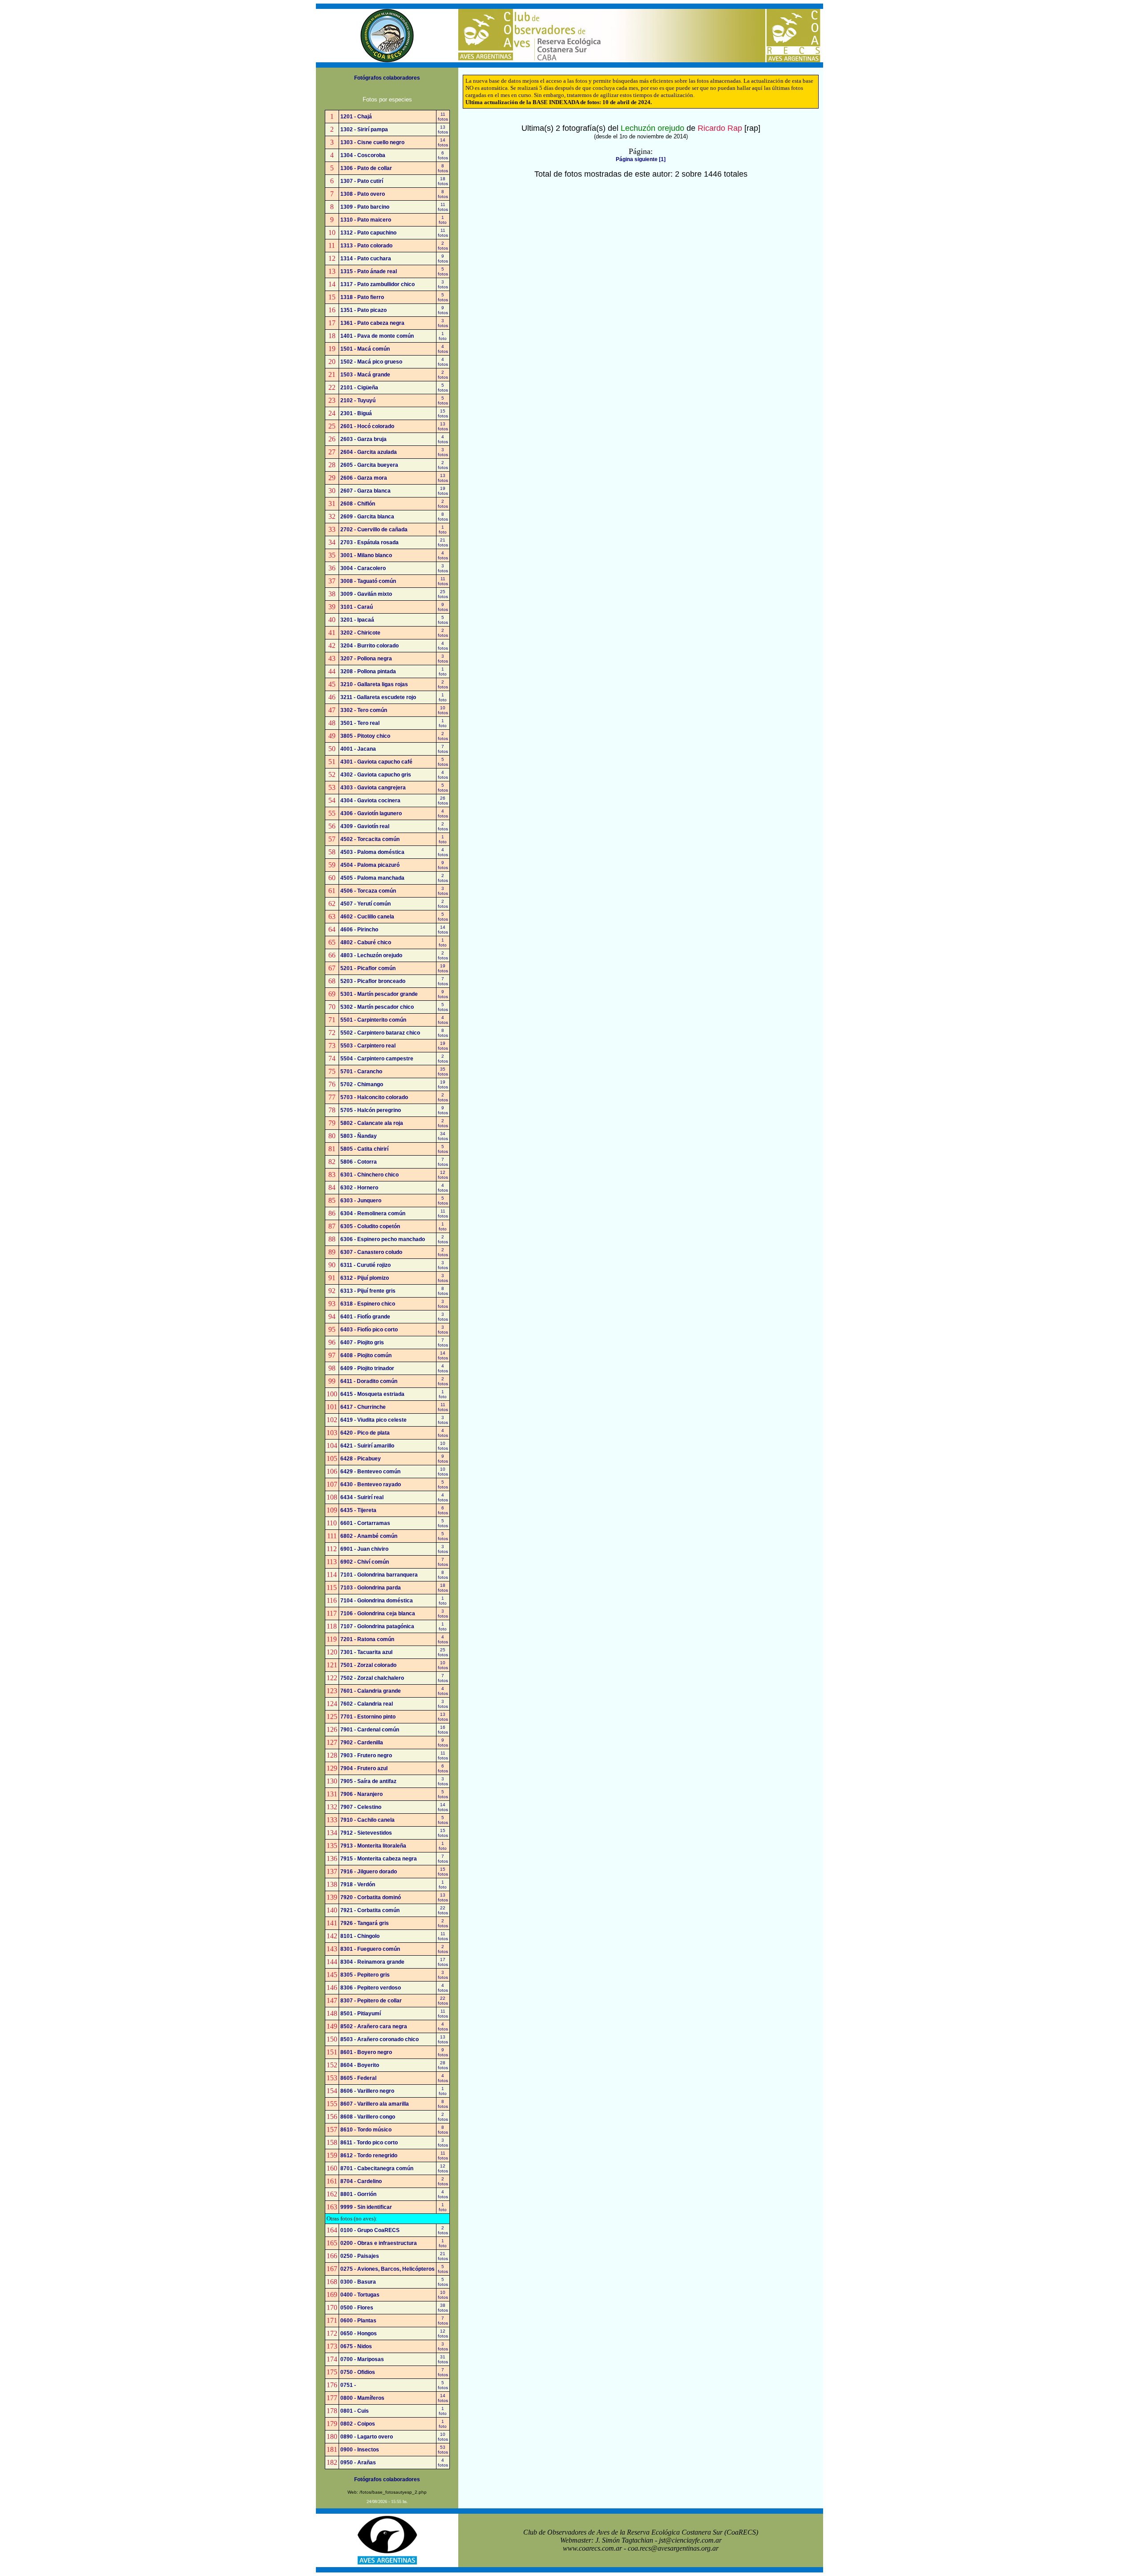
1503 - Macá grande (365, 375)
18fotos (443, 181)
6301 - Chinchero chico (370, 1175)
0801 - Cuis (355, 2411)
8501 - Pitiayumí (361, 2014)
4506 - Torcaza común (368, 891)
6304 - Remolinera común (373, 1213)
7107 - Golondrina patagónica (377, 1626)
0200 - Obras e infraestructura (379, 2243)
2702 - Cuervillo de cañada (374, 530)
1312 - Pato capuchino (368, 233)
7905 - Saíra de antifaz (368, 1781)
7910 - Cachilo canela (368, 1820)
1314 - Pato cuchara (366, 259)
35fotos (443, 1072)
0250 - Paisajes (360, 2256)
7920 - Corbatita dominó (371, 1897)
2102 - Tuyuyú (358, 400)
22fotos (443, 1910)
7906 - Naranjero (361, 1794)
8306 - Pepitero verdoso (371, 1988)
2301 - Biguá (356, 413)
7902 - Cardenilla (362, 1743)
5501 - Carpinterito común (373, 1020)
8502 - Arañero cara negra (374, 2026)
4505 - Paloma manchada (372, 878)
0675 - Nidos (356, 2346)
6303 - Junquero (361, 1201)
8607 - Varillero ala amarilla (375, 2104)
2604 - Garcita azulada (369, 452)
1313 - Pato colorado (366, 246)
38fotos (443, 2308)
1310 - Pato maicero (366, 220)
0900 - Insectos (360, 2450)
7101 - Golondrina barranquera (379, 1575)
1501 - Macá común (365, 349)
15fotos (443, 413)
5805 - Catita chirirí (364, 1149)
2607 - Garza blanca (366, 491)
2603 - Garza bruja (364, 439)
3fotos (443, 284)
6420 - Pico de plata (365, 1433)
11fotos (443, 117)
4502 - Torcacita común (370, 839)
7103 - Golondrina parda (371, 1588)
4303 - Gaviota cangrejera (373, 788)
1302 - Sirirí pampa (364, 129)
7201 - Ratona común (367, 1639)
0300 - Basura (358, 2282)
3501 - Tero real (360, 723)
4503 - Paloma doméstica (372, 852)
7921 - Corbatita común (370, 1910)
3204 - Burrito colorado (370, 646)
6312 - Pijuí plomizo (365, 1278)
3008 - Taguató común (368, 581)
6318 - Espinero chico (368, 1304)
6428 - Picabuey (361, 1459)
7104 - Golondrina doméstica (377, 1601)
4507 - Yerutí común (366, 904)
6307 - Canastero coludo (371, 1252)
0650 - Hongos (359, 2333)
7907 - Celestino (361, 1807)
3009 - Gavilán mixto (366, 594)
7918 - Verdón (358, 1884)
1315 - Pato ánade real (369, 271)
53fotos (443, 2450)
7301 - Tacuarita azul (366, 1652)
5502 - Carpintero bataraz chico (380, 1033)
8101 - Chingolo (360, 1936)
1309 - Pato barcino (365, 207)
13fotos (443, 129)
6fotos (443, 155)
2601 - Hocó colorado (367, 426)
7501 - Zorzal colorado (368, 1665)
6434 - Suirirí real (362, 1497)
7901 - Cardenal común (370, 1730)
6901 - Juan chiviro (364, 1549)
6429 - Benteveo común (370, 1472)
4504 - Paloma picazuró (370, 865)
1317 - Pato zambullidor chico (378, 284)
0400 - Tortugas (360, 2295)
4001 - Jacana (358, 749)
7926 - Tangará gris (365, 1923)
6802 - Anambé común (369, 1536)
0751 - (348, 2385)
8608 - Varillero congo (368, 2117)
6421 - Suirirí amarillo (367, 1446)
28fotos (443, 2065)
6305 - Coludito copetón (370, 1226)
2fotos (443, 246)
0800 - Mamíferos (362, 2398)
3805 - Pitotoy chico (365, 736)
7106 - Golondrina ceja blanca (378, 1614)
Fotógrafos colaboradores (387, 78)
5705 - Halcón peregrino (371, 1110)
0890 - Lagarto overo (367, 2437)
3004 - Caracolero (363, 568)
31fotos (443, 2359)
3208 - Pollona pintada (368, 671)
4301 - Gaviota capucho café (376, 762)
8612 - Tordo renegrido (369, 2155)
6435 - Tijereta (358, 1510)
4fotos (443, 349)
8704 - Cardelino (361, 2181)
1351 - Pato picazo (364, 310)
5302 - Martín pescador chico (377, 1007)
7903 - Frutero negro (366, 1755)
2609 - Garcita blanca (367, 517)
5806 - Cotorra (359, 1162)
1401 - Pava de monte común (377, 336)
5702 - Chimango (362, 1084)
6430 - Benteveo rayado (371, 1484)
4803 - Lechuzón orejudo (371, 955)
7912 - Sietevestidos (366, 1833)
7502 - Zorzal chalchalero (372, 1678)
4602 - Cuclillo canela (367, 917)
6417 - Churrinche (363, 1407)
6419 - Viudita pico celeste (374, 1420)
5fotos (443, 271)
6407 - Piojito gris (362, 1343)
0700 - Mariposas (362, 2359)
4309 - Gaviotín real (365, 826)
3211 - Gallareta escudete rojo (378, 697)
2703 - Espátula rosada (370, 542)
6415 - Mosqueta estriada (372, 1394)
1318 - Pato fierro (362, 297)
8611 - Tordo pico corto (369, 2143)
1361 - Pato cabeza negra (372, 323)
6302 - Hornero (359, 1188)
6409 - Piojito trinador (367, 1368)
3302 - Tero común (364, 710)
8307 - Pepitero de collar (371, 2001)
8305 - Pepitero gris (365, 1975)
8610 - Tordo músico (366, 2130)
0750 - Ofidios (358, 2372)
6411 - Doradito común (369, 1381)
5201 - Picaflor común (368, 968)
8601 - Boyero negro (366, 2052)
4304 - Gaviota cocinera (370, 801)
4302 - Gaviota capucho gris (376, 775)
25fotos (443, 594)
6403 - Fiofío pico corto (369, 1330)
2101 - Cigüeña (359, 388)
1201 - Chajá (356, 117)
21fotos (443, 542)
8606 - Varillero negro (367, 2091)
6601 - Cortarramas (365, 1523)
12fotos (443, 1175)
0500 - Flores (357, 2308)
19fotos (443, 491)
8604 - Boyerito (360, 2065)
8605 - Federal (358, 2078)
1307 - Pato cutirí (362, 181)
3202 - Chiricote (360, 633)
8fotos (443, 168)
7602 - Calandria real (367, 1704)
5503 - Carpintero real (368, 1046)
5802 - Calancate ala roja (372, 1123)
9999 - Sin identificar (366, 2207)
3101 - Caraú (357, 607)
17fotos (443, 1962)
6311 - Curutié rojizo (366, 1265)
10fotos (443, 710)
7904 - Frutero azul (364, 1768)
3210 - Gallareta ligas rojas (374, 684)
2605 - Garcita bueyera (369, 465)
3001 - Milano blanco (366, 555)
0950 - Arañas (358, 2463)
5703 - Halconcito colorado (374, 1097)
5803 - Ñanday (359, 1136)
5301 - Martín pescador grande (379, 994)
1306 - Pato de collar (366, 168)
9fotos (443, 259)
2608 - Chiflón (358, 504)
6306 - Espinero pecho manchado (383, 1239)
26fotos (443, 801)
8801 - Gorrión (358, 2194)
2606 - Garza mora (364, 478)
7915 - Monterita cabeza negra (379, 1859)
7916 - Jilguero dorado (369, 1872)
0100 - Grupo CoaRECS (370, 2230)
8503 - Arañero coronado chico (380, 2039)
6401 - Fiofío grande (365, 1317)
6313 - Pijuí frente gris (368, 1291)
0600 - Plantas (358, 2321)
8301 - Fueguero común (370, 1949)
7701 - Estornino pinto (368, 1717)
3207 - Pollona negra (366, 659)
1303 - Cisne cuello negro (372, 142)
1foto (443, 220)
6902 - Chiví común (365, 1562)
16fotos (443, 1730)
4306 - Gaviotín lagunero (371, 813)
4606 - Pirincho (359, 930)
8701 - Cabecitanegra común (377, 2168)
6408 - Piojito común (366, 1355)
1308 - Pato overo (363, 194)
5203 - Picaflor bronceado (373, 981)
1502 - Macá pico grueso (371, 362)
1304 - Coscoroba (363, 155)
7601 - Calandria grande (371, 1691)
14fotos (443, 142)
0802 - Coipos (358, 2424)
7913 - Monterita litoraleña (373, 1846)
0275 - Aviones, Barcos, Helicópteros (388, 2269)
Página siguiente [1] (641, 159)
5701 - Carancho (361, 1072)
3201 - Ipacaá (357, 620)
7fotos (443, 749)
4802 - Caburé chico (366, 942)
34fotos (443, 1136)
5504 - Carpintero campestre (377, 1059)
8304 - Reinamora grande (372, 1962)
